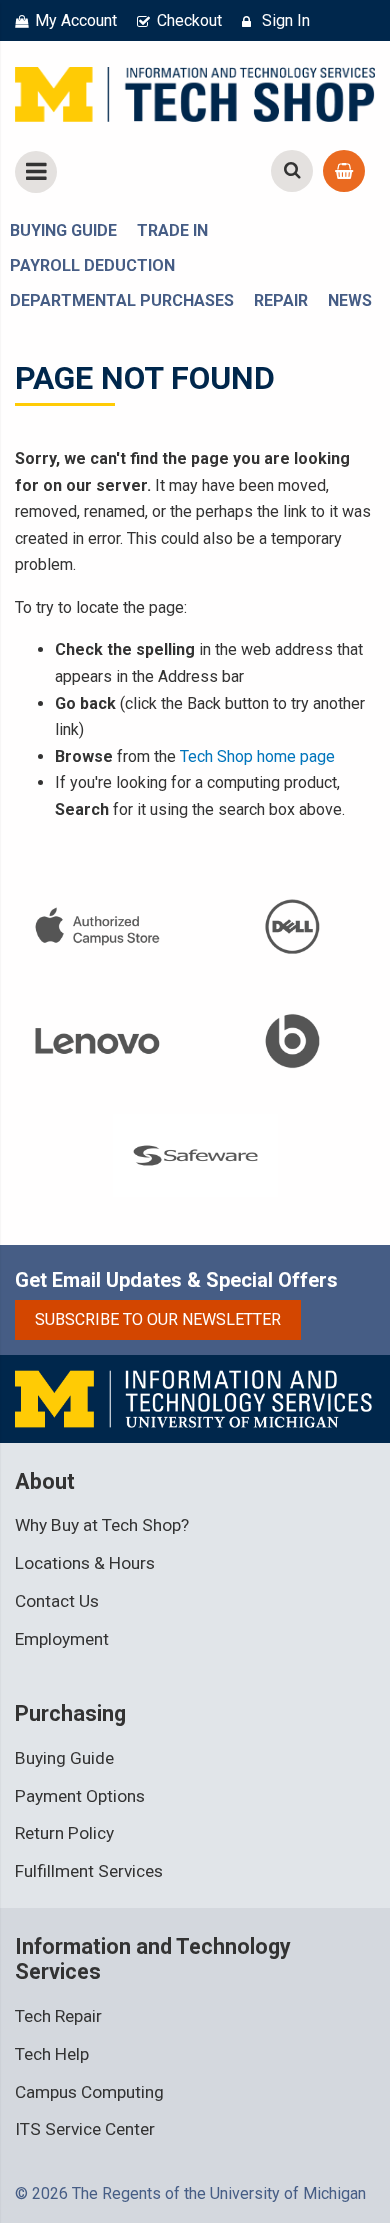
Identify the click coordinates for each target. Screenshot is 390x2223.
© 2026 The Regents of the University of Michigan (190, 2193)
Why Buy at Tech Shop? (102, 1525)
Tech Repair (58, 2016)
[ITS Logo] (195, 1397)
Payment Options (80, 1796)
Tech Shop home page (257, 756)
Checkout (189, 20)
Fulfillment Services (89, 1871)
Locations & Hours (85, 1563)
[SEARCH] (292, 171)
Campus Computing (89, 2092)
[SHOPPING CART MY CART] (344, 171)
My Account (76, 20)
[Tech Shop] (195, 91)
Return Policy (64, 1833)
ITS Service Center (85, 2129)
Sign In (286, 20)
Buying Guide (64, 1758)
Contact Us (57, 1601)
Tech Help (52, 2054)
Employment (62, 1639)
